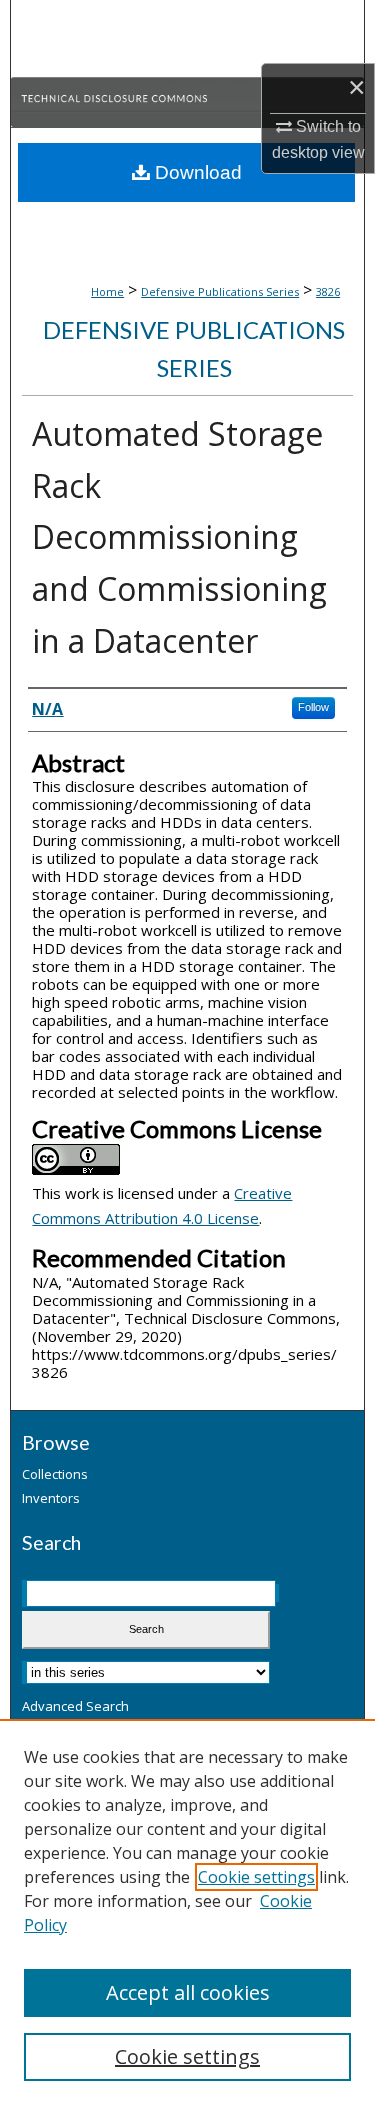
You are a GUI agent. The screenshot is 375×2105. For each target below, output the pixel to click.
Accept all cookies (188, 1992)
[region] (187, 1912)
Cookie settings (256, 1877)
